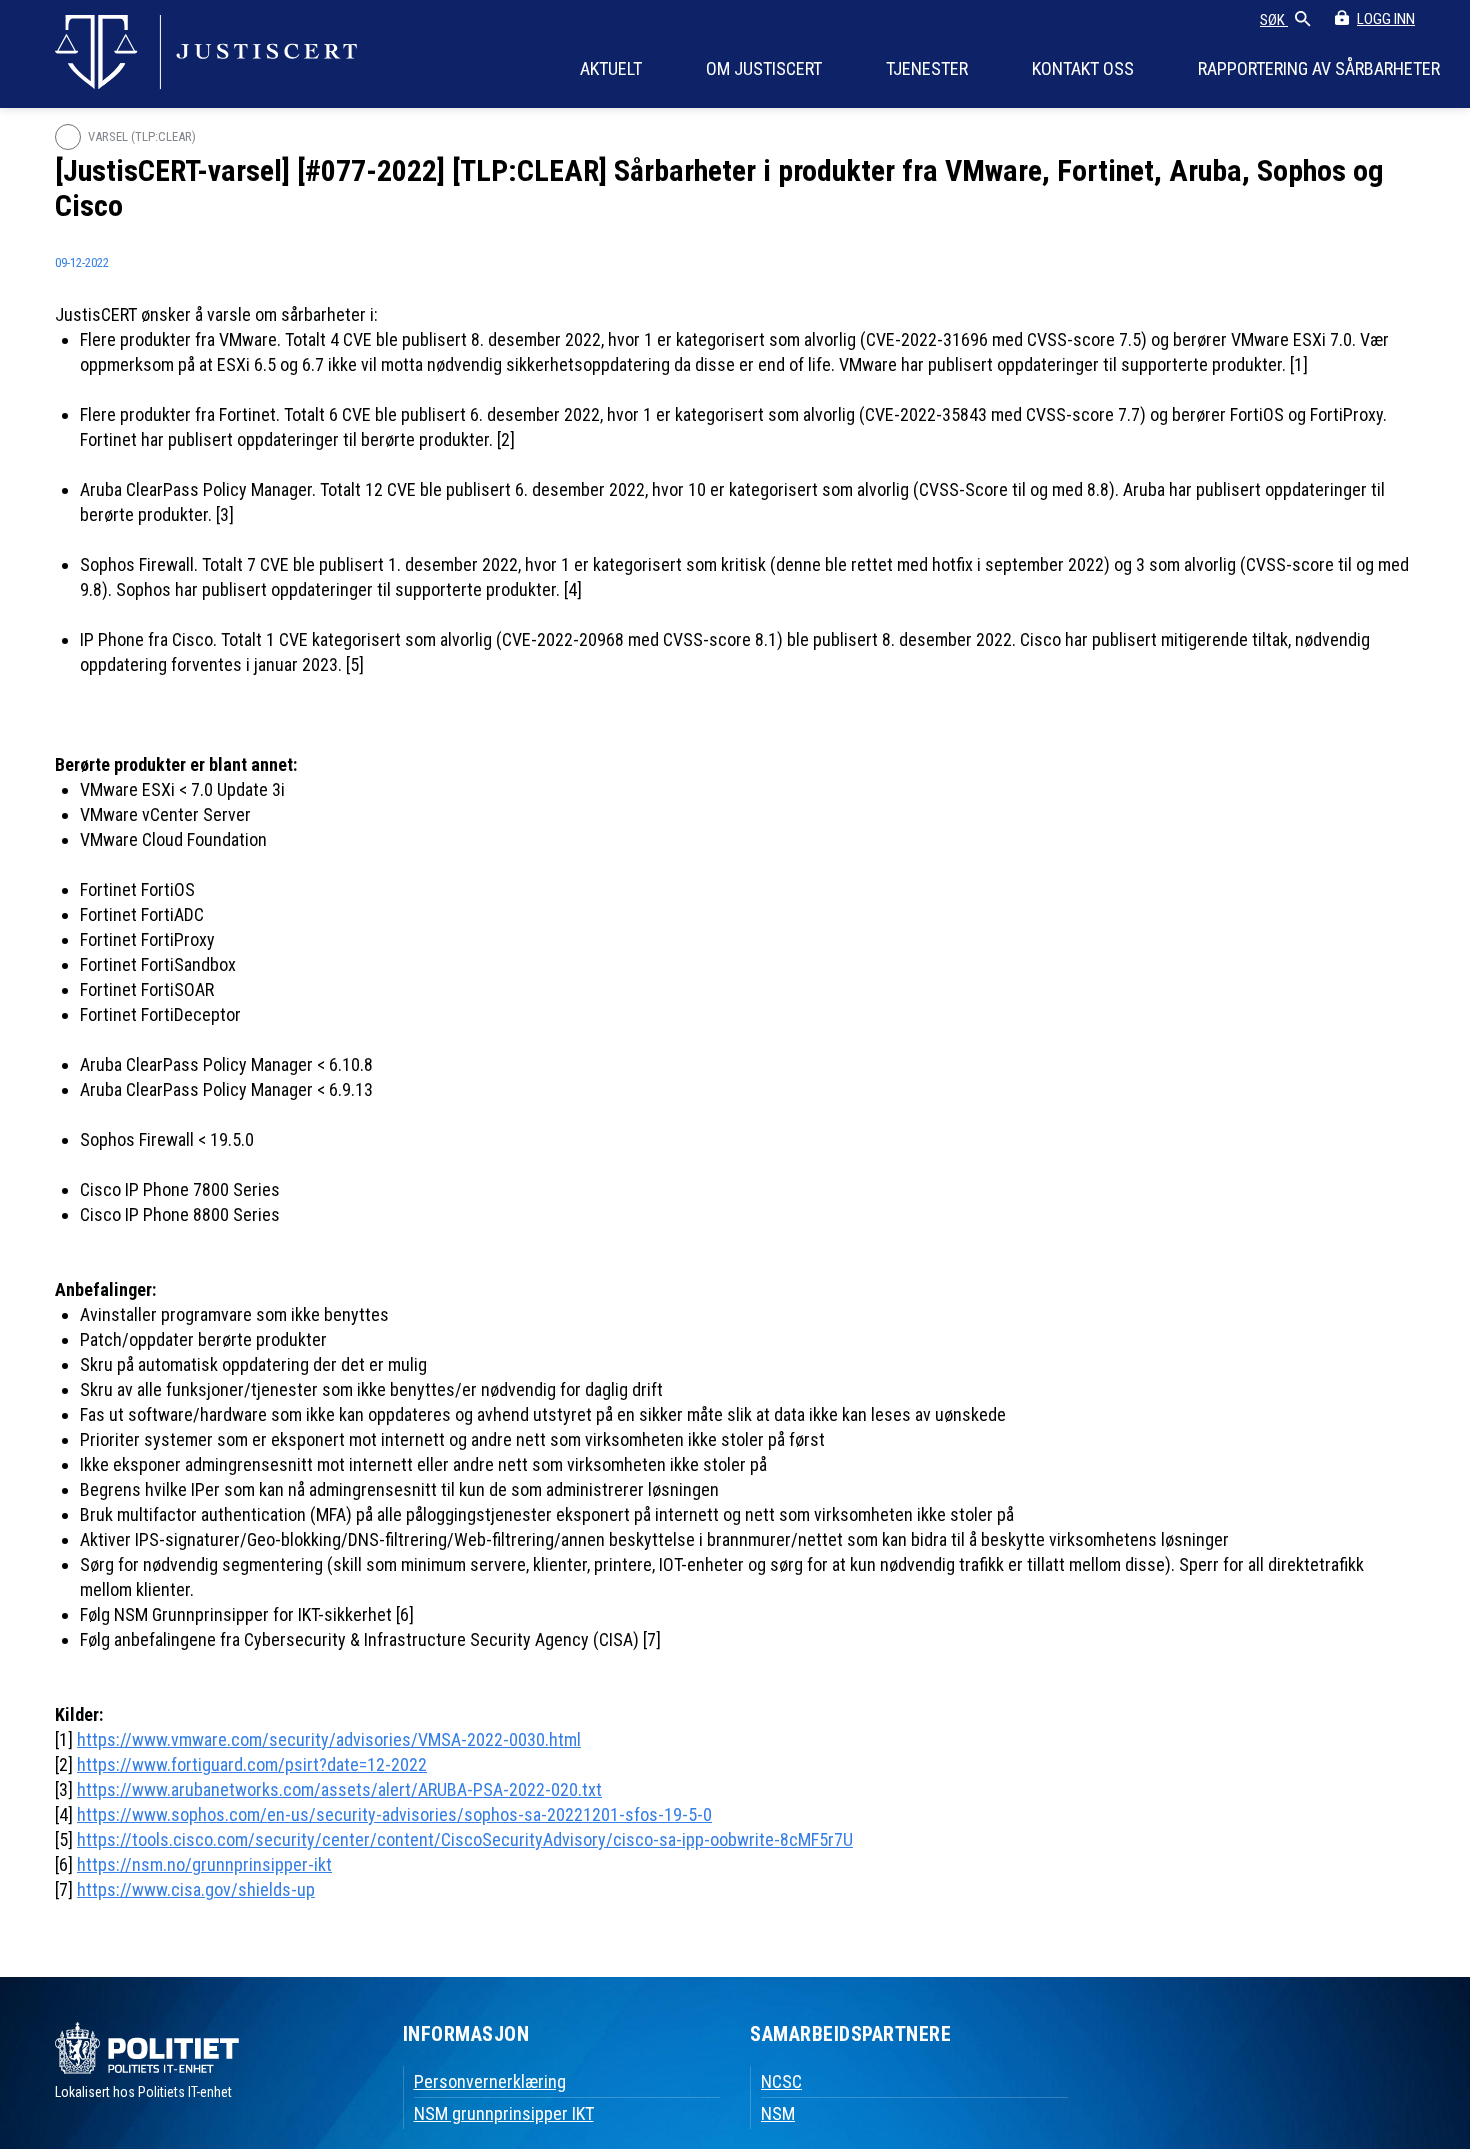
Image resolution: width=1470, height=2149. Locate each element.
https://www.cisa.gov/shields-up (196, 1889)
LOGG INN (1386, 19)
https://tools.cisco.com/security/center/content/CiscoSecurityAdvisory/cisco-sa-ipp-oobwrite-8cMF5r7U (465, 1839)
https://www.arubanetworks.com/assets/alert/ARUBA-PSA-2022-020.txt (339, 1789)
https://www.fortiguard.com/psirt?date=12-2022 (252, 1764)
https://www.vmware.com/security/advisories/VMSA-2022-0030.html (329, 1739)
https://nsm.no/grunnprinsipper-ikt (204, 1864)
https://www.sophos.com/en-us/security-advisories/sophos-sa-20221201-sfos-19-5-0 (394, 1814)
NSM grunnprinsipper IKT (504, 2113)
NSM (778, 2113)
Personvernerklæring (490, 2081)
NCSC (781, 2081)
